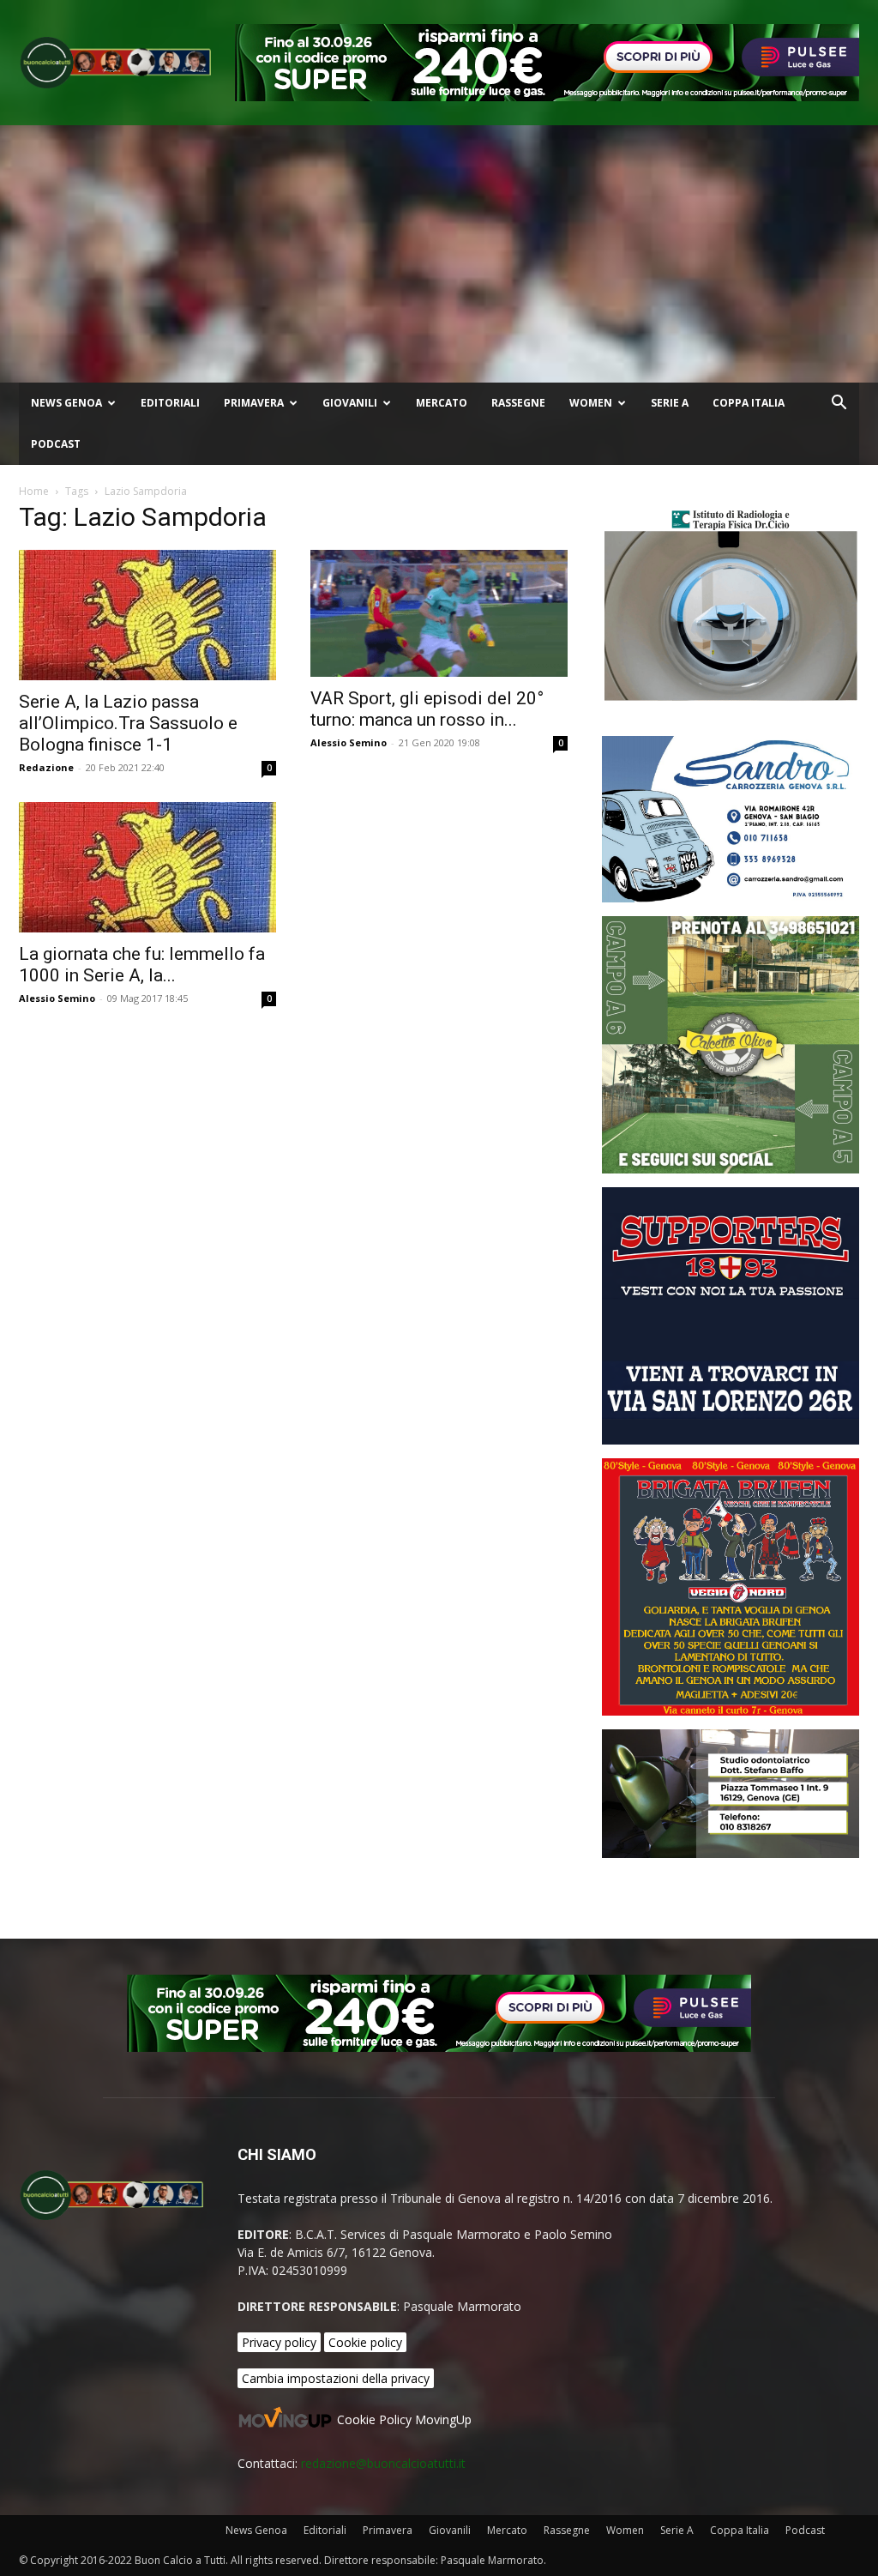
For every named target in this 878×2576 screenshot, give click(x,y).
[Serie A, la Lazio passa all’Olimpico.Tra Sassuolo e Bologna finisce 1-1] (147, 615)
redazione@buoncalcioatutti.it (383, 2463)
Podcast (56, 444)
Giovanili (350, 403)
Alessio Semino (349, 742)
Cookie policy (365, 2342)
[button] (839, 404)
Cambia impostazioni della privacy (336, 2378)
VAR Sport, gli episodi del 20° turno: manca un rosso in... (427, 709)
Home (34, 491)
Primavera (254, 403)
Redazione (46, 767)
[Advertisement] (439, 254)
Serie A (670, 403)
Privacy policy (279, 2342)
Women (591, 403)
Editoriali (170, 403)
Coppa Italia (749, 403)
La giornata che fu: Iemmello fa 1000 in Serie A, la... (142, 965)
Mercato (442, 403)
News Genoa (66, 403)
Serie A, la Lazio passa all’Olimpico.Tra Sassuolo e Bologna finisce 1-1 (128, 723)
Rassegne (518, 403)
